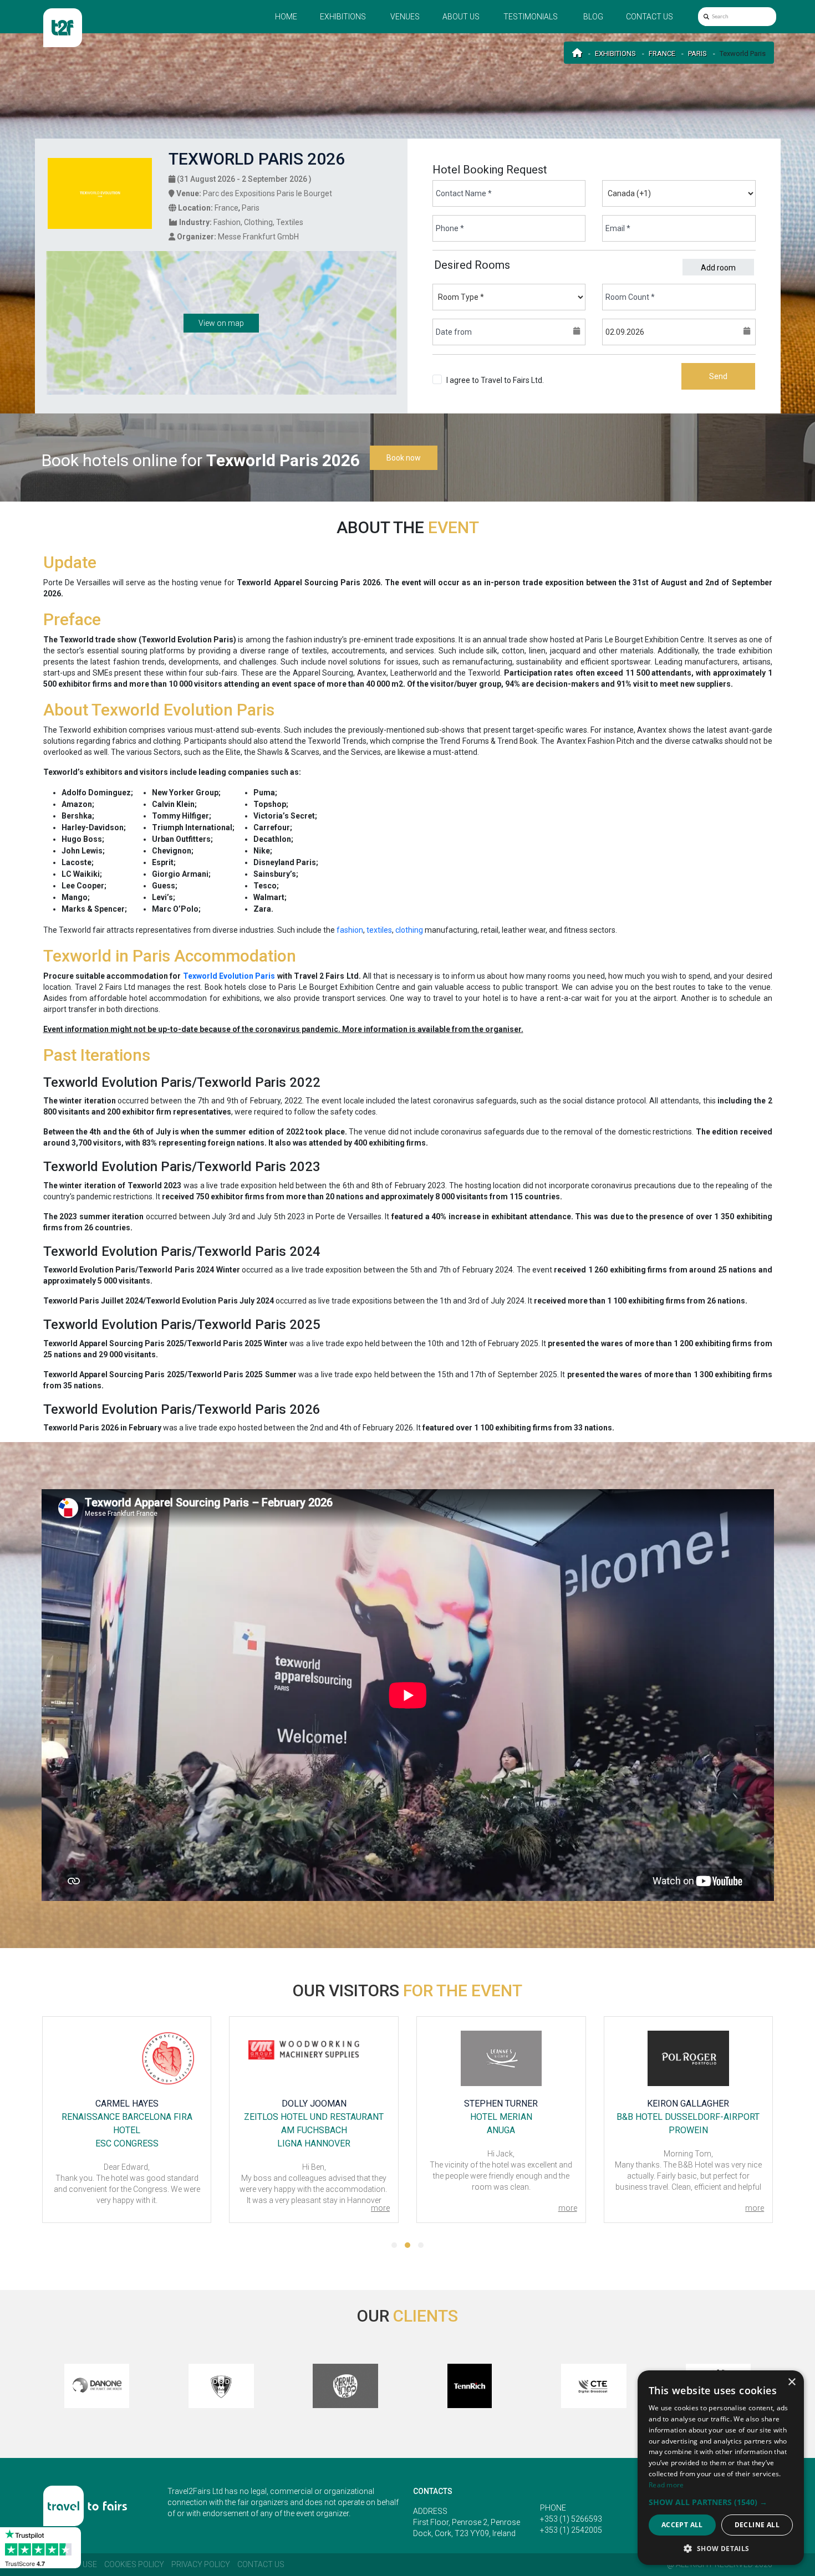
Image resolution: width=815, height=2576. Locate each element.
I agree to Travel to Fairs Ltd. (495, 386)
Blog (593, 17)
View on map (221, 323)
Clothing (258, 222)
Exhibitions (343, 17)
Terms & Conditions (480, 391)
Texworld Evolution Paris (229, 976)
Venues (405, 17)
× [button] (791, 2382)
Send (718, 376)
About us (461, 17)
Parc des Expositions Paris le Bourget (268, 193)
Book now (404, 458)
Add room (718, 268)
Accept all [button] (682, 2525)
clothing (409, 930)
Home (286, 17)
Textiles (290, 222)
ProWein (501, 2130)
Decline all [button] (757, 2525)
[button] (394, 2245)
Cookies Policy (134, 2564)
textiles (379, 930)
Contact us (650, 17)
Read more (666, 2485)
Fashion (227, 222)
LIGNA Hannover (126, 2143)
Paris (697, 53)
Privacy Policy (201, 2564)
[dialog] (721, 2468)
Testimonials (531, 17)
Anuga (314, 2130)
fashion (350, 930)
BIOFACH (688, 2130)
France (662, 53)
